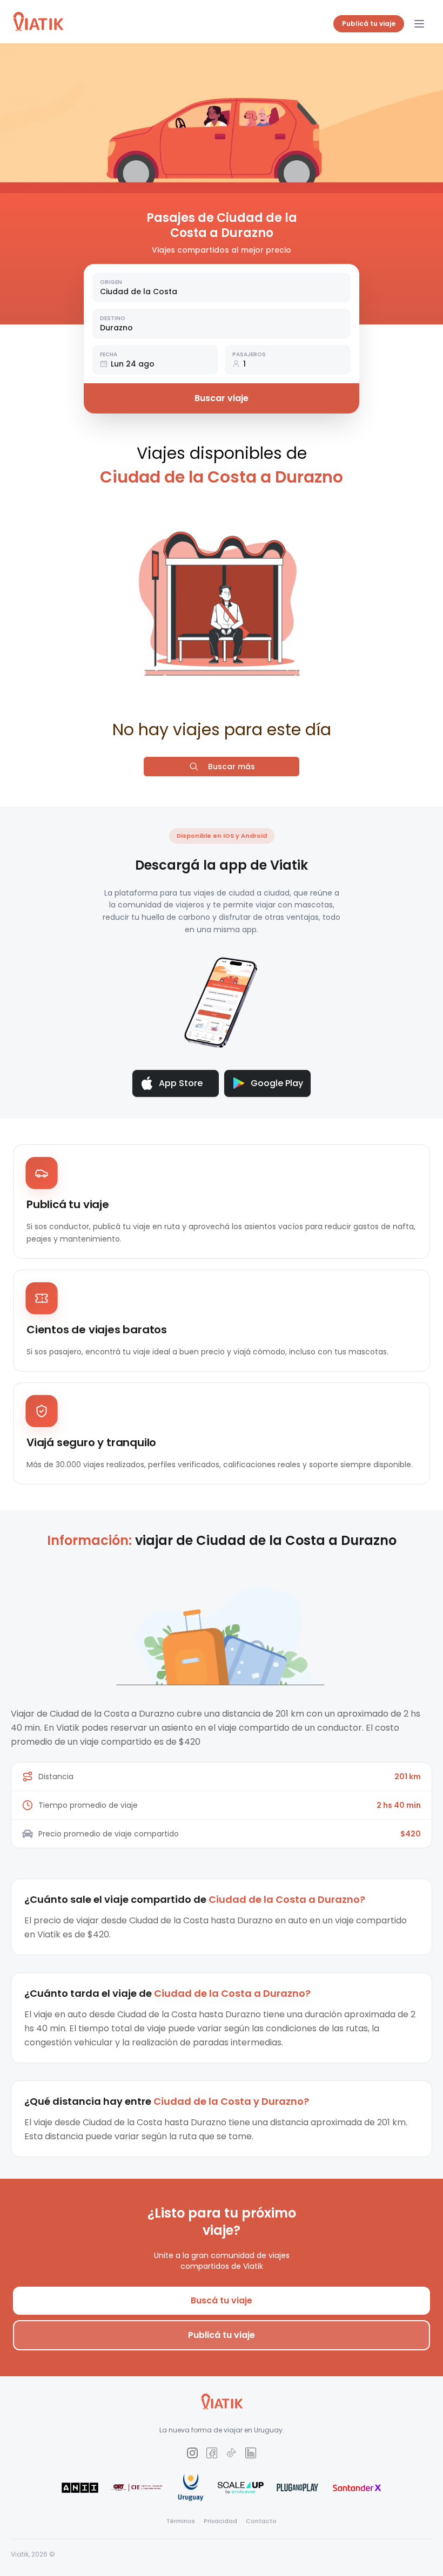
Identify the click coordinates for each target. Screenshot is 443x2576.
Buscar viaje (222, 398)
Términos (181, 2521)
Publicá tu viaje (369, 23)
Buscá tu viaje (222, 2300)
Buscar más (231, 767)
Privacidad (220, 2521)
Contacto (261, 2521)
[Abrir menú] (419, 24)
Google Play (277, 1083)
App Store (181, 1083)
